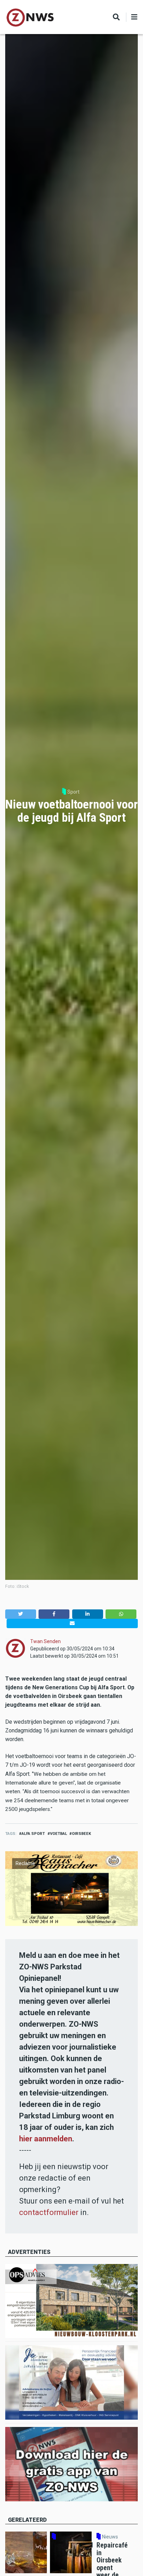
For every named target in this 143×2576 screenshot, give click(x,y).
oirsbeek (81, 1834)
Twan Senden (45, 1641)
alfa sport (33, 1834)
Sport (73, 792)
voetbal (58, 1834)
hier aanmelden (46, 2139)
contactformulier (49, 2212)
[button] (21, 1614)
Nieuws (110, 2537)
